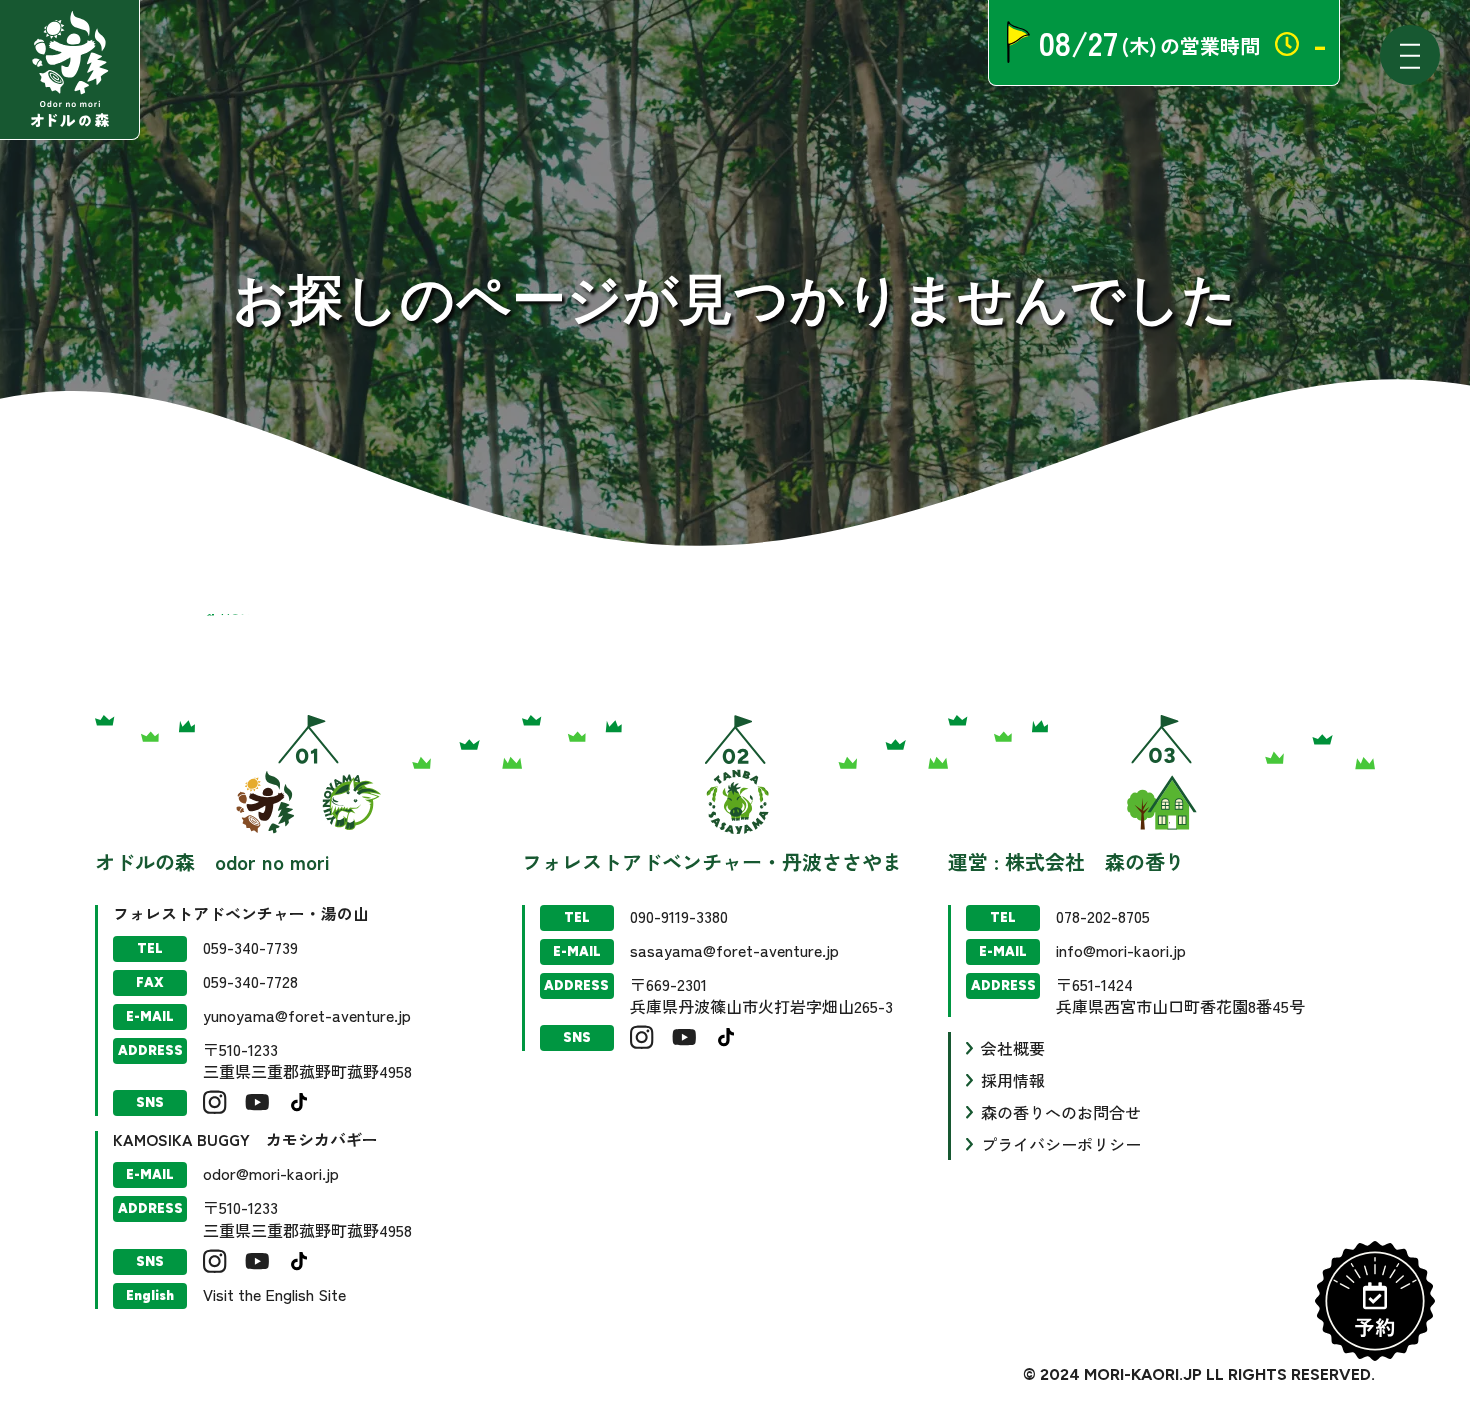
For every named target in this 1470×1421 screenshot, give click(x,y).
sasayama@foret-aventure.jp (734, 950)
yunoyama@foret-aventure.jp (307, 1015)
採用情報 (1013, 1080)
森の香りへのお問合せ (1061, 1112)
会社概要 (1013, 1048)
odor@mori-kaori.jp (271, 1173)
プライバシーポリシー (1061, 1144)
